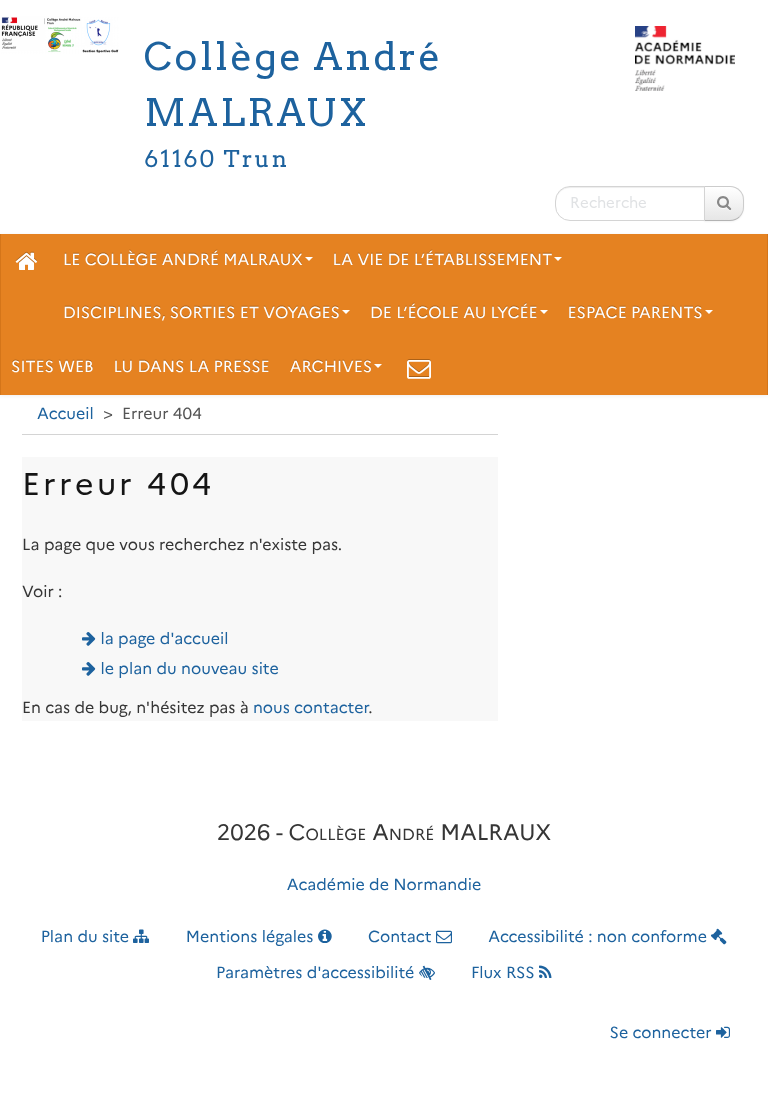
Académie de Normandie (384, 885)
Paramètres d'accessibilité (317, 973)
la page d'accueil (165, 639)
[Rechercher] (724, 203)
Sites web (52, 367)
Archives (331, 367)
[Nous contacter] (419, 368)
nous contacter (310, 708)
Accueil (65, 414)
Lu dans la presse (191, 367)
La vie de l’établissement (443, 260)
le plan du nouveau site (190, 669)
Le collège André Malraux (183, 260)
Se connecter (663, 1033)
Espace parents (635, 313)
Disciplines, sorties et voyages (201, 313)
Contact (402, 937)
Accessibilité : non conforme (599, 937)
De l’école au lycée (454, 313)
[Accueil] (27, 261)
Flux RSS (505, 973)
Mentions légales (252, 937)
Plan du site (87, 937)
